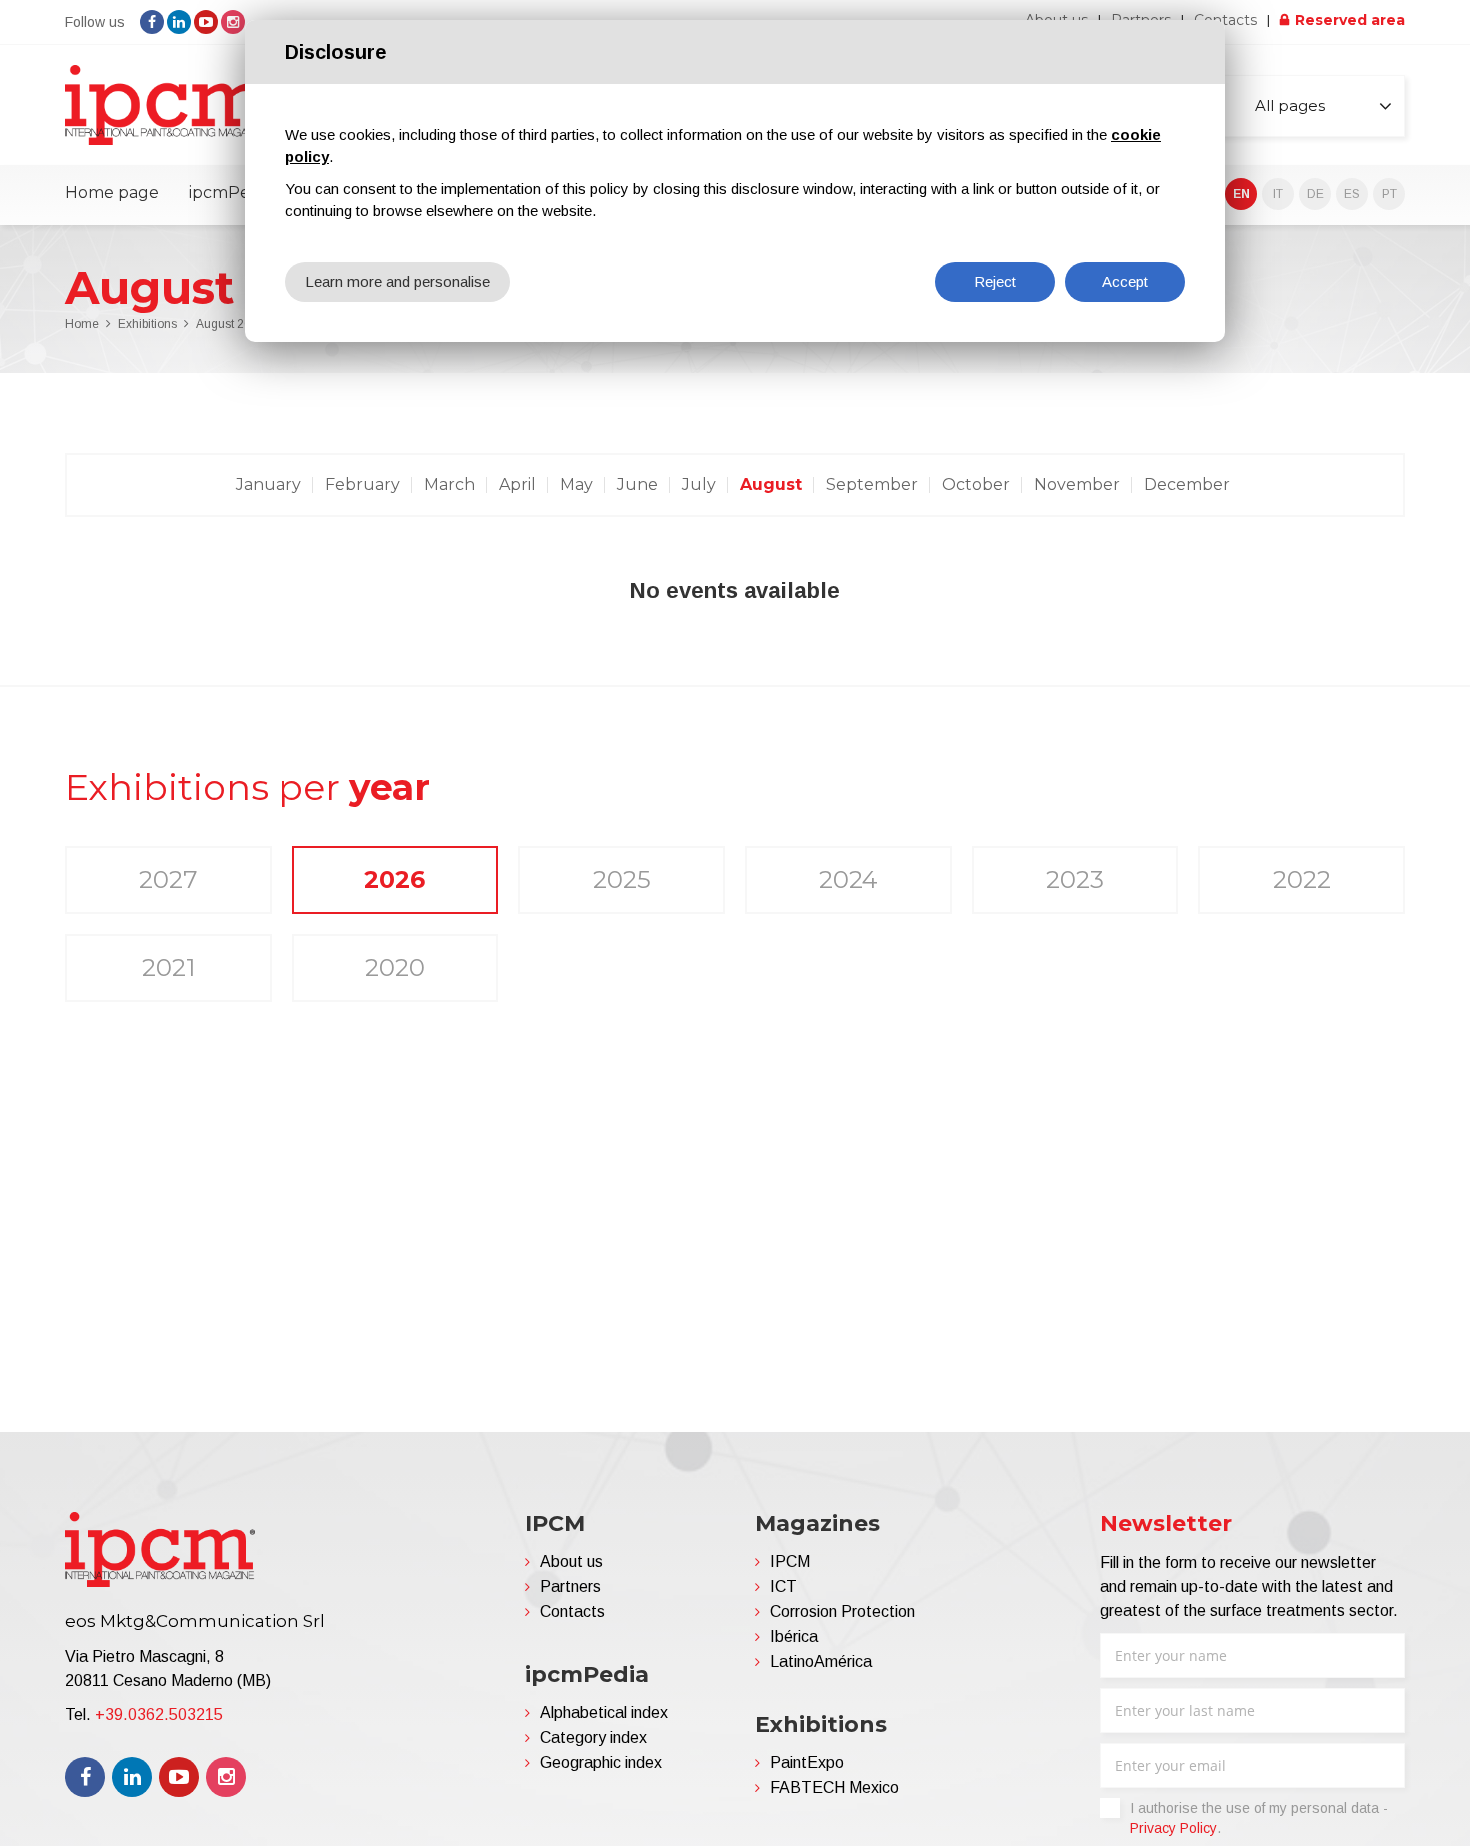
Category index (593, 1737)
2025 (622, 879)
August (771, 484)
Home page (112, 192)
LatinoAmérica (821, 1661)
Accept (1125, 281)
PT (1389, 194)
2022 (1302, 879)
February (362, 484)
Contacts (1225, 20)
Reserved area (1350, 20)
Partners (570, 1586)
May (576, 484)
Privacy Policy (1173, 1828)
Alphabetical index (604, 1712)
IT (1278, 194)
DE (1315, 194)
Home (82, 324)
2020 (395, 967)
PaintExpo (807, 1762)
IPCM (790, 1561)
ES (1352, 194)
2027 (168, 879)
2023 (1075, 879)
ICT (783, 1586)
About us (571, 1561)
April (517, 484)
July (699, 484)
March (449, 484)
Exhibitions (147, 324)
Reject (995, 281)
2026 (394, 879)
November (1077, 484)
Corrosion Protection (842, 1611)
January (268, 484)
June (637, 484)
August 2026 (230, 324)
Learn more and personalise (397, 281)
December (1187, 484)
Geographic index (601, 1762)
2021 (168, 967)
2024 (848, 879)
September (872, 484)
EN (1241, 194)
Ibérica (794, 1636)
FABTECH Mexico (834, 1787)
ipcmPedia (231, 192)
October (976, 484)
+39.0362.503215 (159, 1714)
